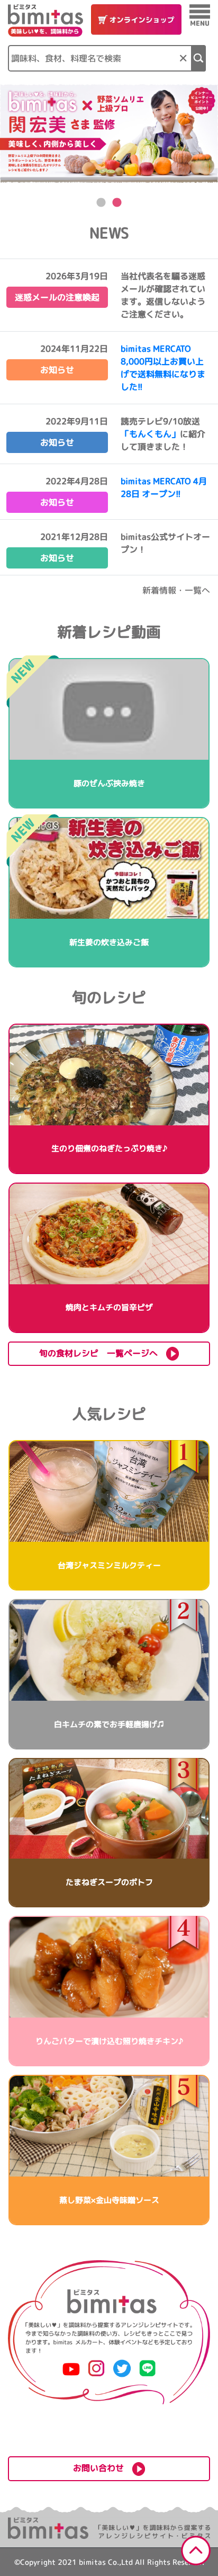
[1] (199, 58)
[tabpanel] (109, 133)
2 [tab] (117, 203)
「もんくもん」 (150, 434)
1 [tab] (101, 203)
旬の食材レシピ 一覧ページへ (103, 1353)
